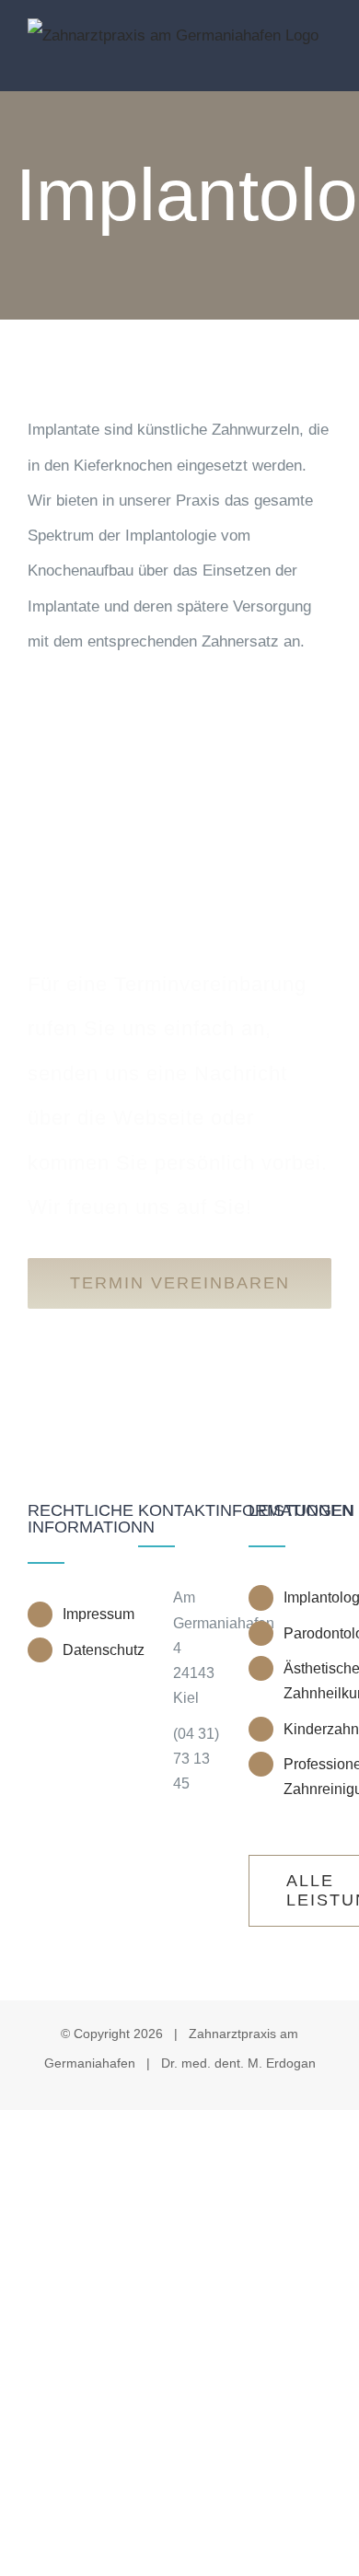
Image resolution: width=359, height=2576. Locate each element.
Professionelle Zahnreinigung (307, 1777)
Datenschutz (87, 1650)
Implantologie (307, 1597)
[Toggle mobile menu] (324, 63)
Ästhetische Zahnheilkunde (307, 1681)
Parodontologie (307, 1633)
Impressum (87, 1614)
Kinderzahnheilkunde (307, 1729)
